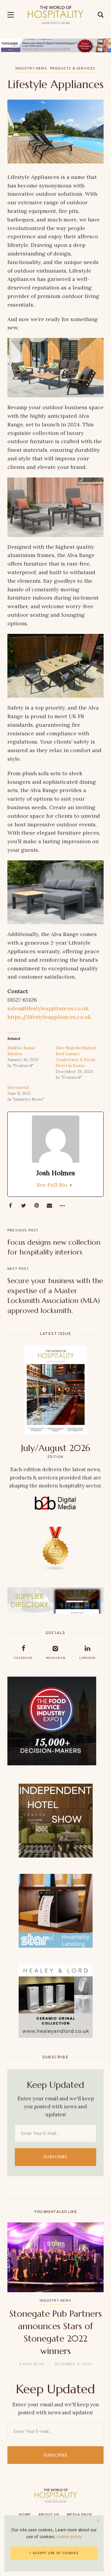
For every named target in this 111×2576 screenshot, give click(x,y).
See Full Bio (52, 1185)
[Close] (98, 2521)
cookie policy (69, 2537)
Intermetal (18, 1087)
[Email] (49, 1206)
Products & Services (73, 69)
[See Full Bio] (71, 1185)
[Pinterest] (36, 1206)
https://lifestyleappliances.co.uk (49, 1017)
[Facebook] (10, 1206)
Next (94, 2295)
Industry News (31, 69)
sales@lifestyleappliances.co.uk (48, 1008)
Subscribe (55, 2157)
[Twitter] (23, 1206)
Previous (17, 2295)
